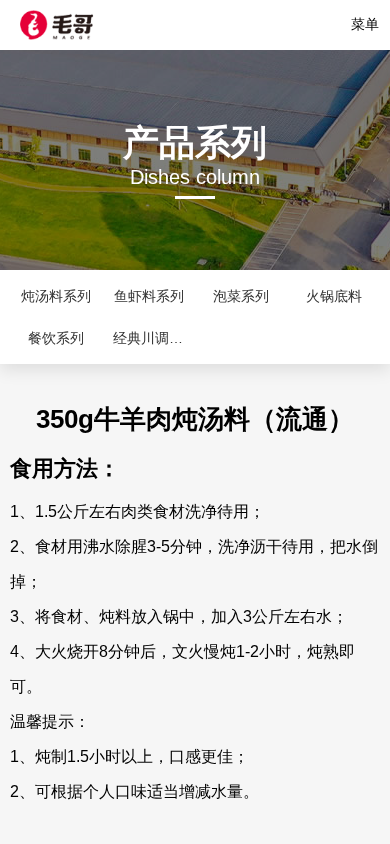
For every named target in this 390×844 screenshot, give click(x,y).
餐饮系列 (56, 338)
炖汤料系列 (56, 296)
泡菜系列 (241, 296)
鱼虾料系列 (149, 296)
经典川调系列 (154, 338)
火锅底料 (334, 296)
